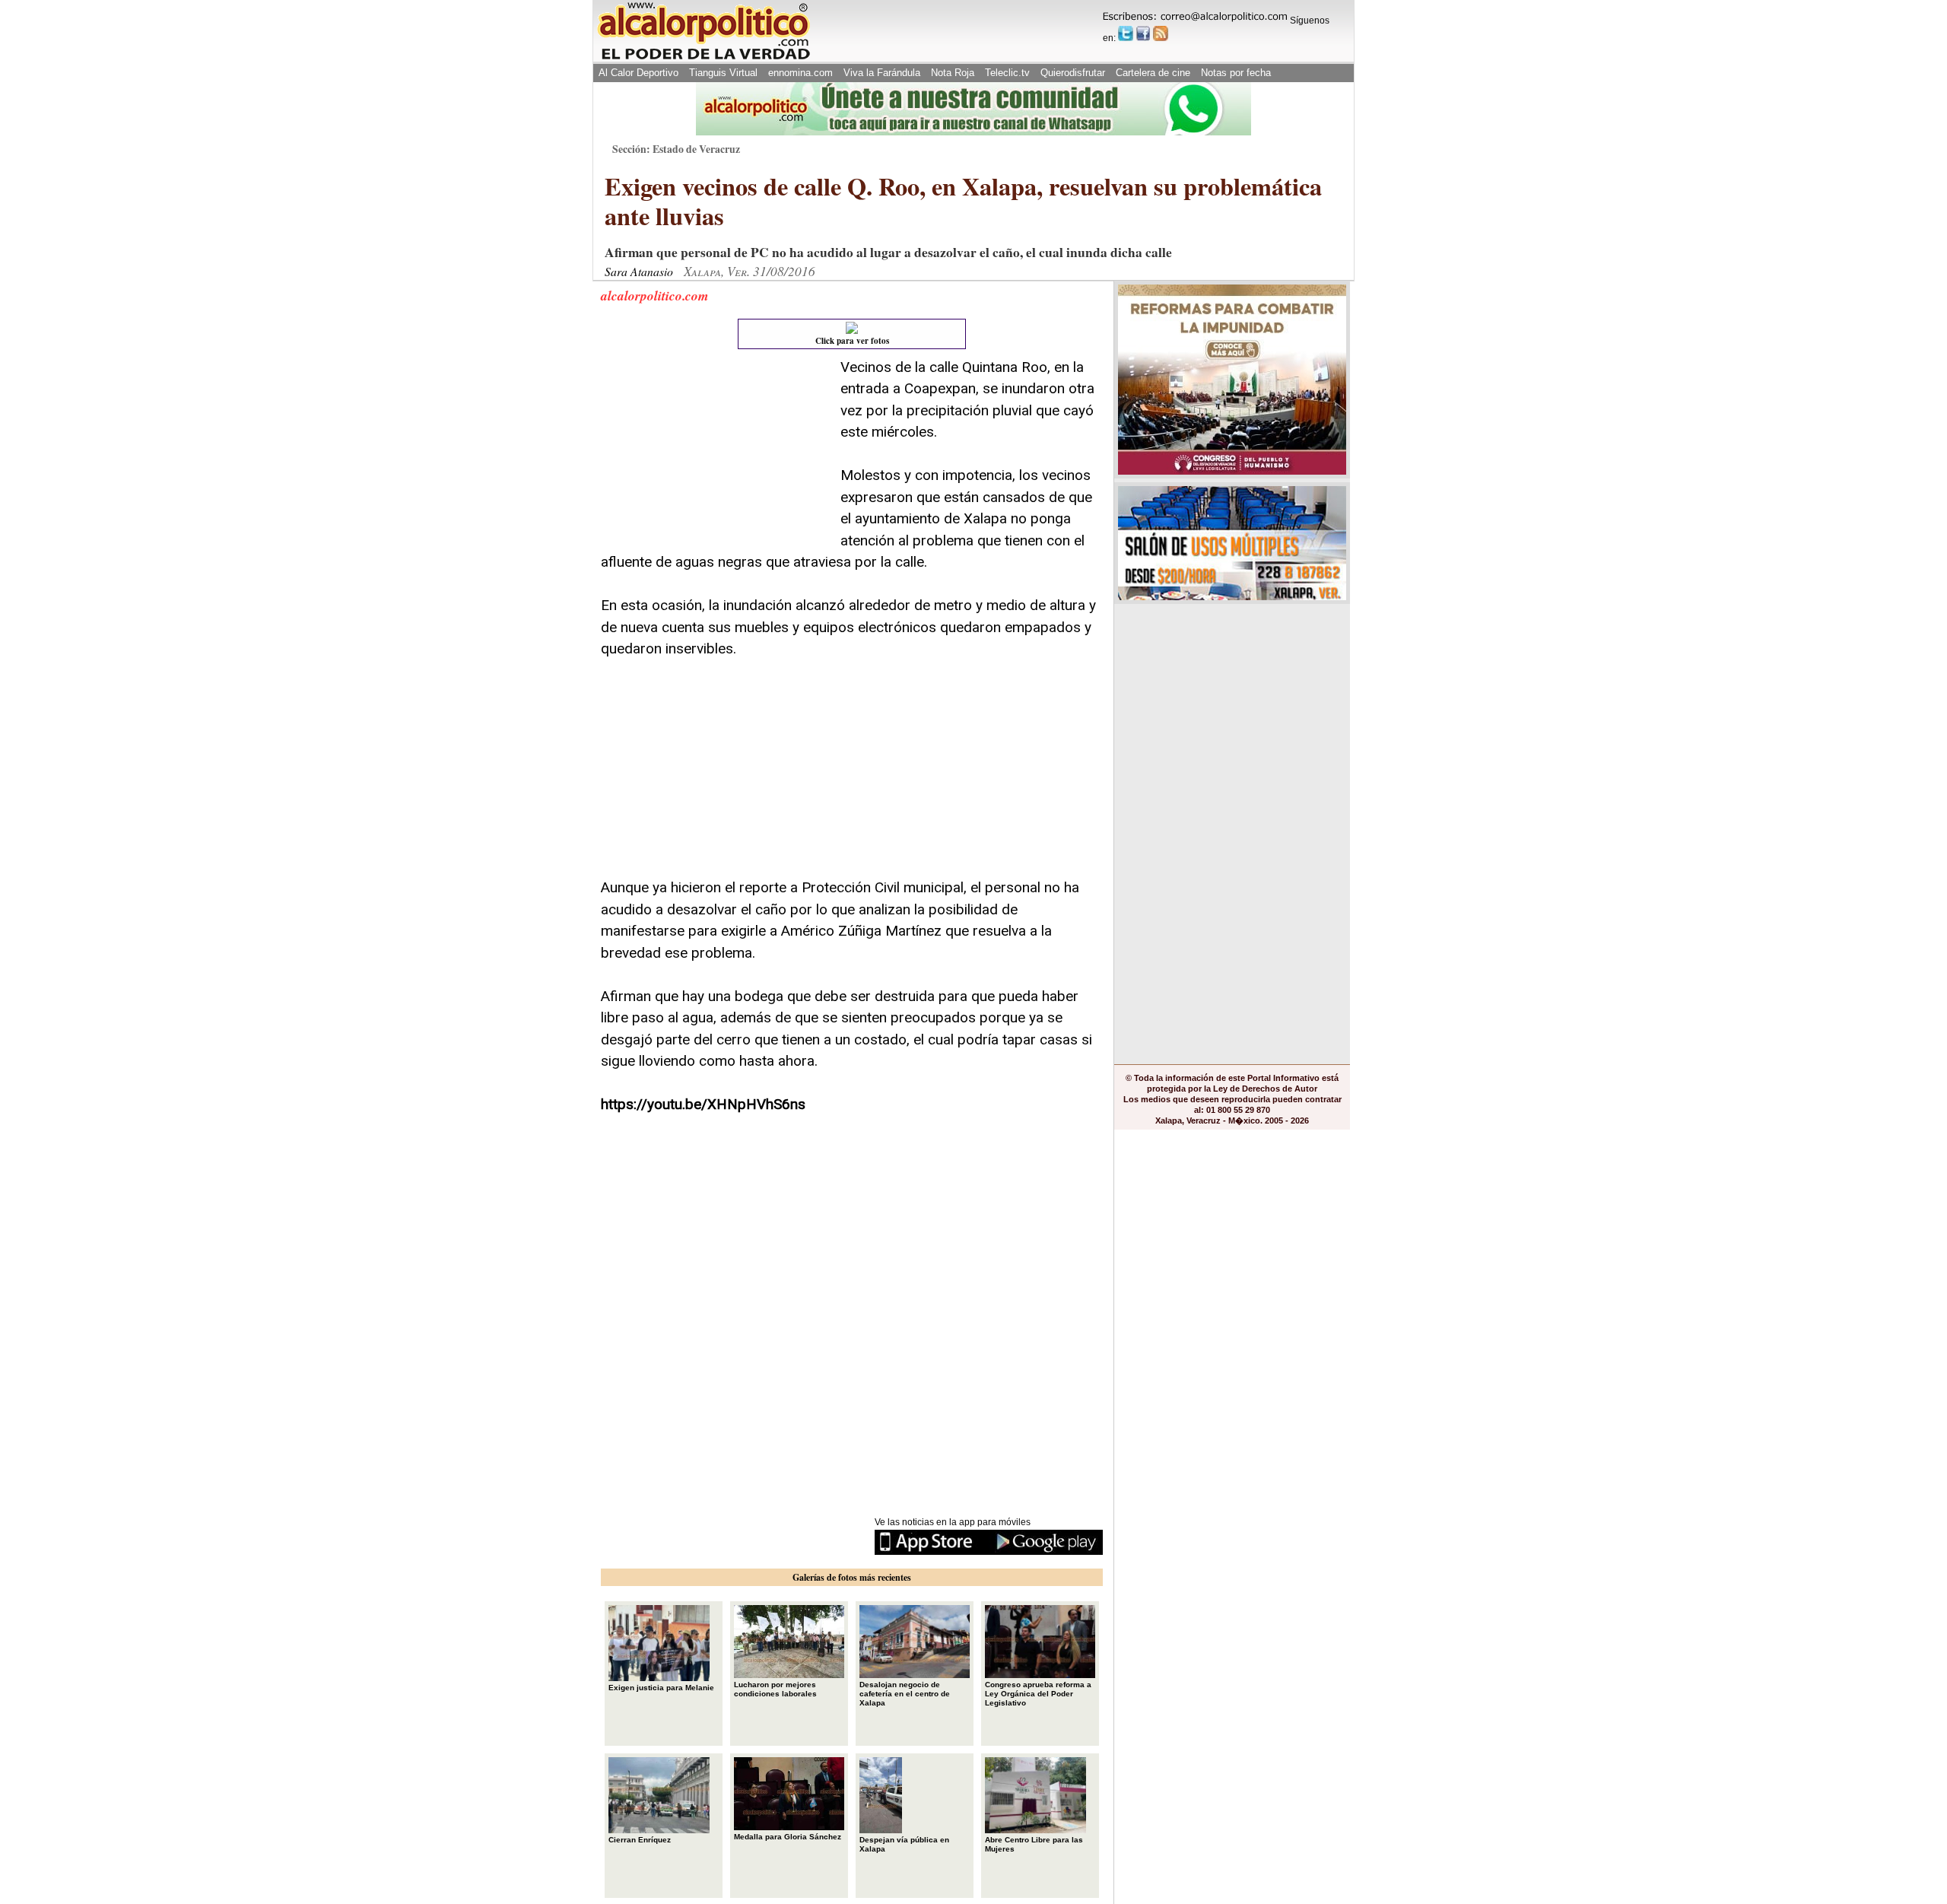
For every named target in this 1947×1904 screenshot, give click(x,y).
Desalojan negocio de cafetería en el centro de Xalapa (905, 1694)
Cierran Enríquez (640, 1840)
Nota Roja (953, 73)
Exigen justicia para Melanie (661, 1688)
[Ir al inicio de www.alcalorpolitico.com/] (704, 58)
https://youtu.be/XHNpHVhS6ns (703, 1104)
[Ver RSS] (1161, 33)
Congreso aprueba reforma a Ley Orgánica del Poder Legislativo (1038, 1694)
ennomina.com (800, 73)
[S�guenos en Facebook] (1143, 33)
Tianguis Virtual (723, 73)
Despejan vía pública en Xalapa (904, 1844)
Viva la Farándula (882, 73)
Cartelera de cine (1153, 73)
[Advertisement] (715, 452)
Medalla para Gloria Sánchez (788, 1837)
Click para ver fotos (852, 341)
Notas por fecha (1236, 73)
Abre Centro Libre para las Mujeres (1034, 1844)
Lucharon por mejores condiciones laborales (775, 1689)
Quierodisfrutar (1073, 73)
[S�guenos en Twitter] (1126, 33)
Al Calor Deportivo (638, 73)
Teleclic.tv (1007, 73)
